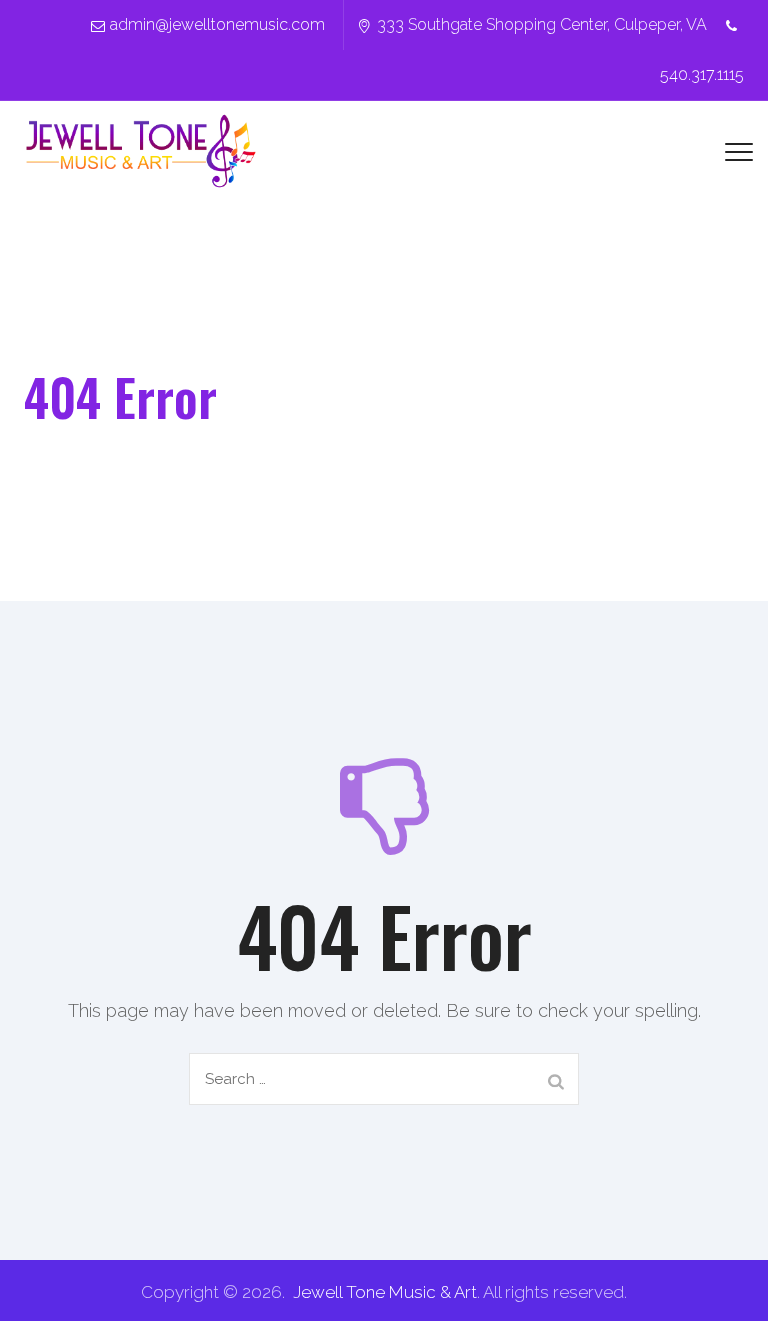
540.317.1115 (702, 74)
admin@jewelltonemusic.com (217, 24)
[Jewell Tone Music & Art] (141, 151)
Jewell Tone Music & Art (385, 1292)
